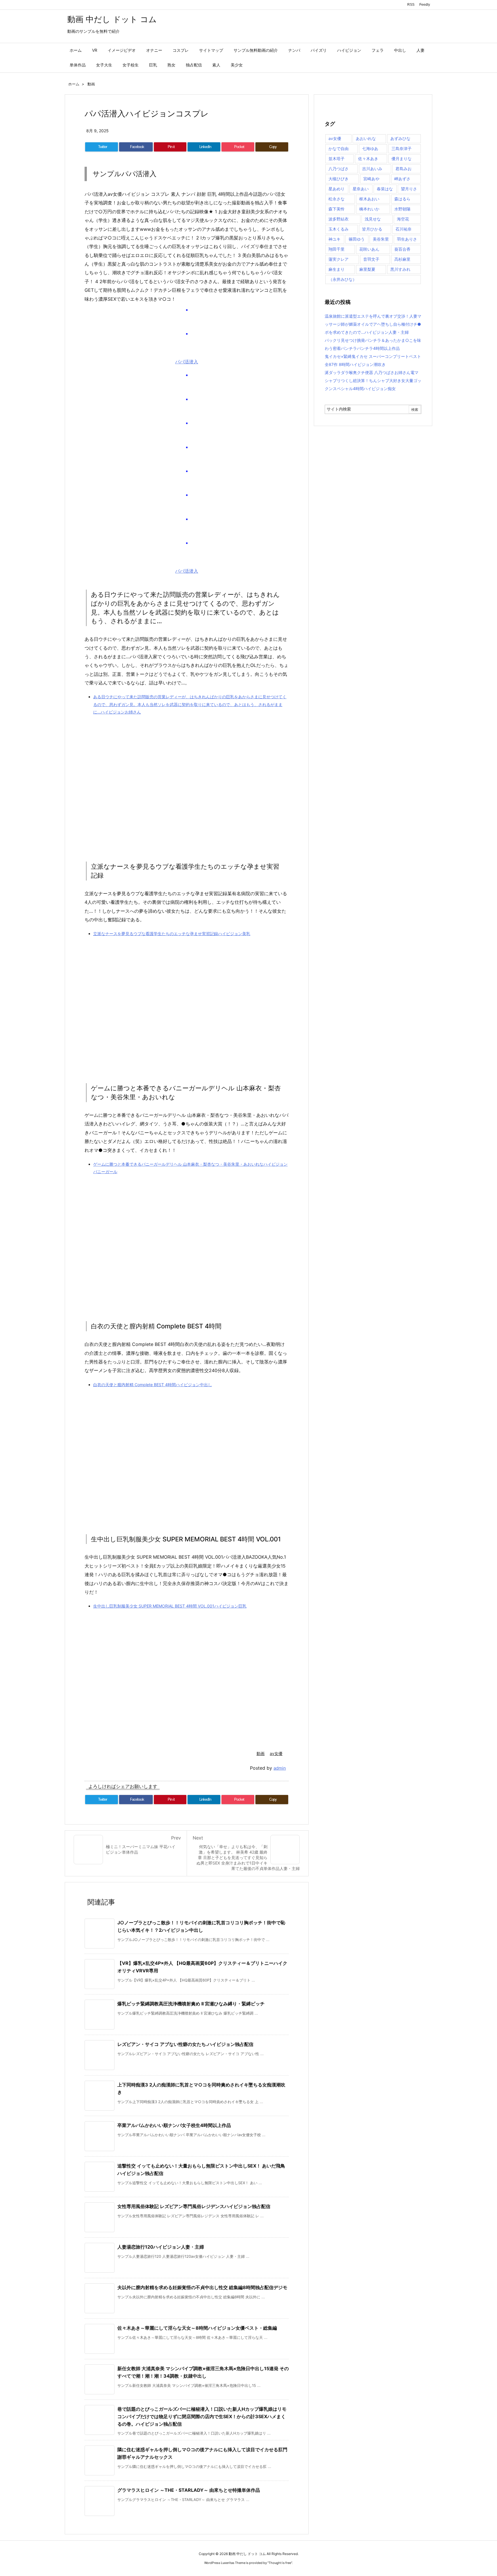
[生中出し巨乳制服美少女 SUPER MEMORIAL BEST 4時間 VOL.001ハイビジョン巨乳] (191, 1675)
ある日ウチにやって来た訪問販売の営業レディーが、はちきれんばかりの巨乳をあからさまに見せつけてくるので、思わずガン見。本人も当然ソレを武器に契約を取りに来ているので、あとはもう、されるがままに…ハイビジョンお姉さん (190, 704)
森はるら (402, 199)
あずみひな (400, 138)
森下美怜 (337, 209)
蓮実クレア (339, 259)
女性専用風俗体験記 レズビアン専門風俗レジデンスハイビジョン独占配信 (194, 2206)
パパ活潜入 (187, 362)
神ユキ (334, 239)
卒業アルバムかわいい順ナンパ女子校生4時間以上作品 (174, 2125)
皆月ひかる (372, 229)
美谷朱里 (381, 239)
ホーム (74, 84)
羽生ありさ (407, 239)
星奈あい (361, 189)
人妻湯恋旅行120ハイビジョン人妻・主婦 (161, 2247)
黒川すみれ (400, 269)
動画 (91, 84)
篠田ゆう (357, 239)
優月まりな (402, 159)
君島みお (404, 169)
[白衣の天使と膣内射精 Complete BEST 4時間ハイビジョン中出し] (191, 1454)
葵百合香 (402, 249)
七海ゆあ (370, 148)
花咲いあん (369, 249)
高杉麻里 (402, 259)
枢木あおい (369, 199)
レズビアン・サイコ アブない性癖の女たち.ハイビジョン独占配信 (185, 2044)
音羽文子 (371, 259)
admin (280, 1768)
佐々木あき (368, 159)
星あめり (337, 189)
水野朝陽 (402, 209)
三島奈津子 (402, 148)
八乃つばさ (339, 169)
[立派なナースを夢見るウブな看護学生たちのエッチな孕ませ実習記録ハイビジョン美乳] (191, 1003)
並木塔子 (337, 159)
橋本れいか (369, 209)
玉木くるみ (339, 229)
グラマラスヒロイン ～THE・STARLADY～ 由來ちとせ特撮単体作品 (189, 2490)
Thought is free (280, 2563)
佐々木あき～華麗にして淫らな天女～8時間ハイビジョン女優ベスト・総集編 (197, 2328)
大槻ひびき (339, 179)
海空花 (403, 219)
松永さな (337, 199)
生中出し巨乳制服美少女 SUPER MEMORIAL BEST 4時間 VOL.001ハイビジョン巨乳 (170, 1606)
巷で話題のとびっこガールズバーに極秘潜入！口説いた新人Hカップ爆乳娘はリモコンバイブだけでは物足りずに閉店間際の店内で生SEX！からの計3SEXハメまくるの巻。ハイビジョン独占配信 (202, 2416)
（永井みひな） (343, 279)
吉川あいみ (372, 169)
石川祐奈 (404, 229)
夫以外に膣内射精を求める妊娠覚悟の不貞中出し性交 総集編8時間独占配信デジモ (202, 2287)
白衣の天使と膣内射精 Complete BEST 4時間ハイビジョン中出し (153, 1385)
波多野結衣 (339, 219)
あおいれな (366, 138)
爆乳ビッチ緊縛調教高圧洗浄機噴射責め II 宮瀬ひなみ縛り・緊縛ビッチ (191, 2004)
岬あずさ (402, 179)
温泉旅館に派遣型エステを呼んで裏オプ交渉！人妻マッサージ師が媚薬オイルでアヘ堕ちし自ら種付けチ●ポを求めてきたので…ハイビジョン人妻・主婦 (373, 324)
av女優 (276, 1753)
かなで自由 (339, 148)
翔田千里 (337, 249)
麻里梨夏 (367, 269)
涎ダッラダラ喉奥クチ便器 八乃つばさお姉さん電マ (372, 372)
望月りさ (409, 189)
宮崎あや (371, 179)
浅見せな (373, 219)
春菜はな (385, 189)
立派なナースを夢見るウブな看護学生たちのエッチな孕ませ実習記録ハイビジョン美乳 (172, 934)
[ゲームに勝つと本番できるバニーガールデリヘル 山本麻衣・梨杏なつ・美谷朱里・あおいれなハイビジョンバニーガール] (191, 1241)
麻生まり (337, 269)
